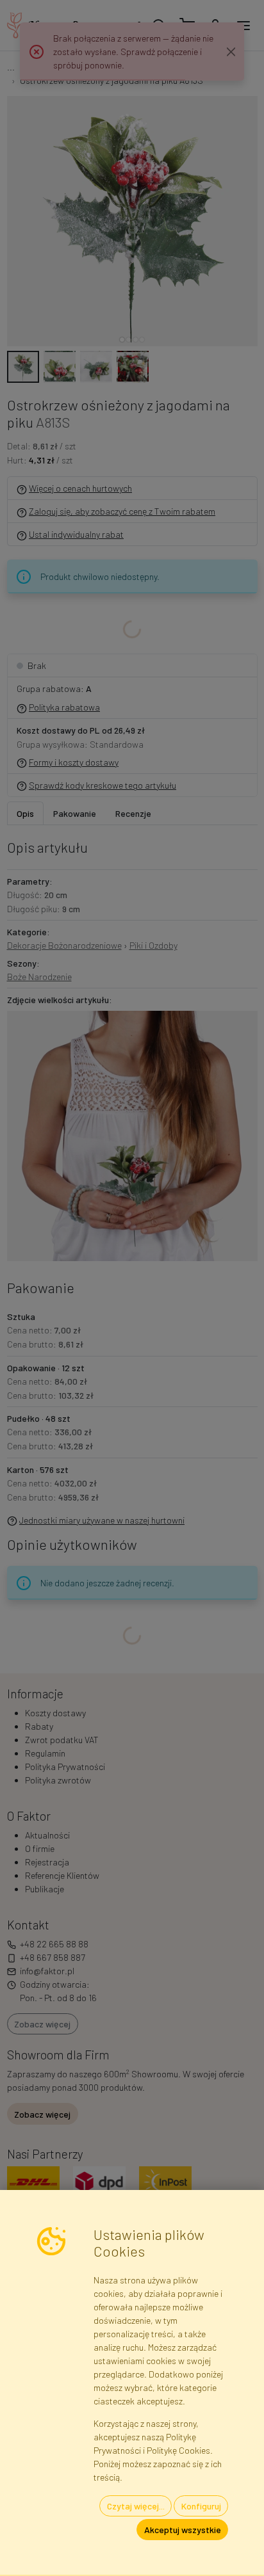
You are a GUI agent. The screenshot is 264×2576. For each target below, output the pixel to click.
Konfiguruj (201, 2506)
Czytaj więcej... (136, 2506)
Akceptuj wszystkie (183, 2530)
